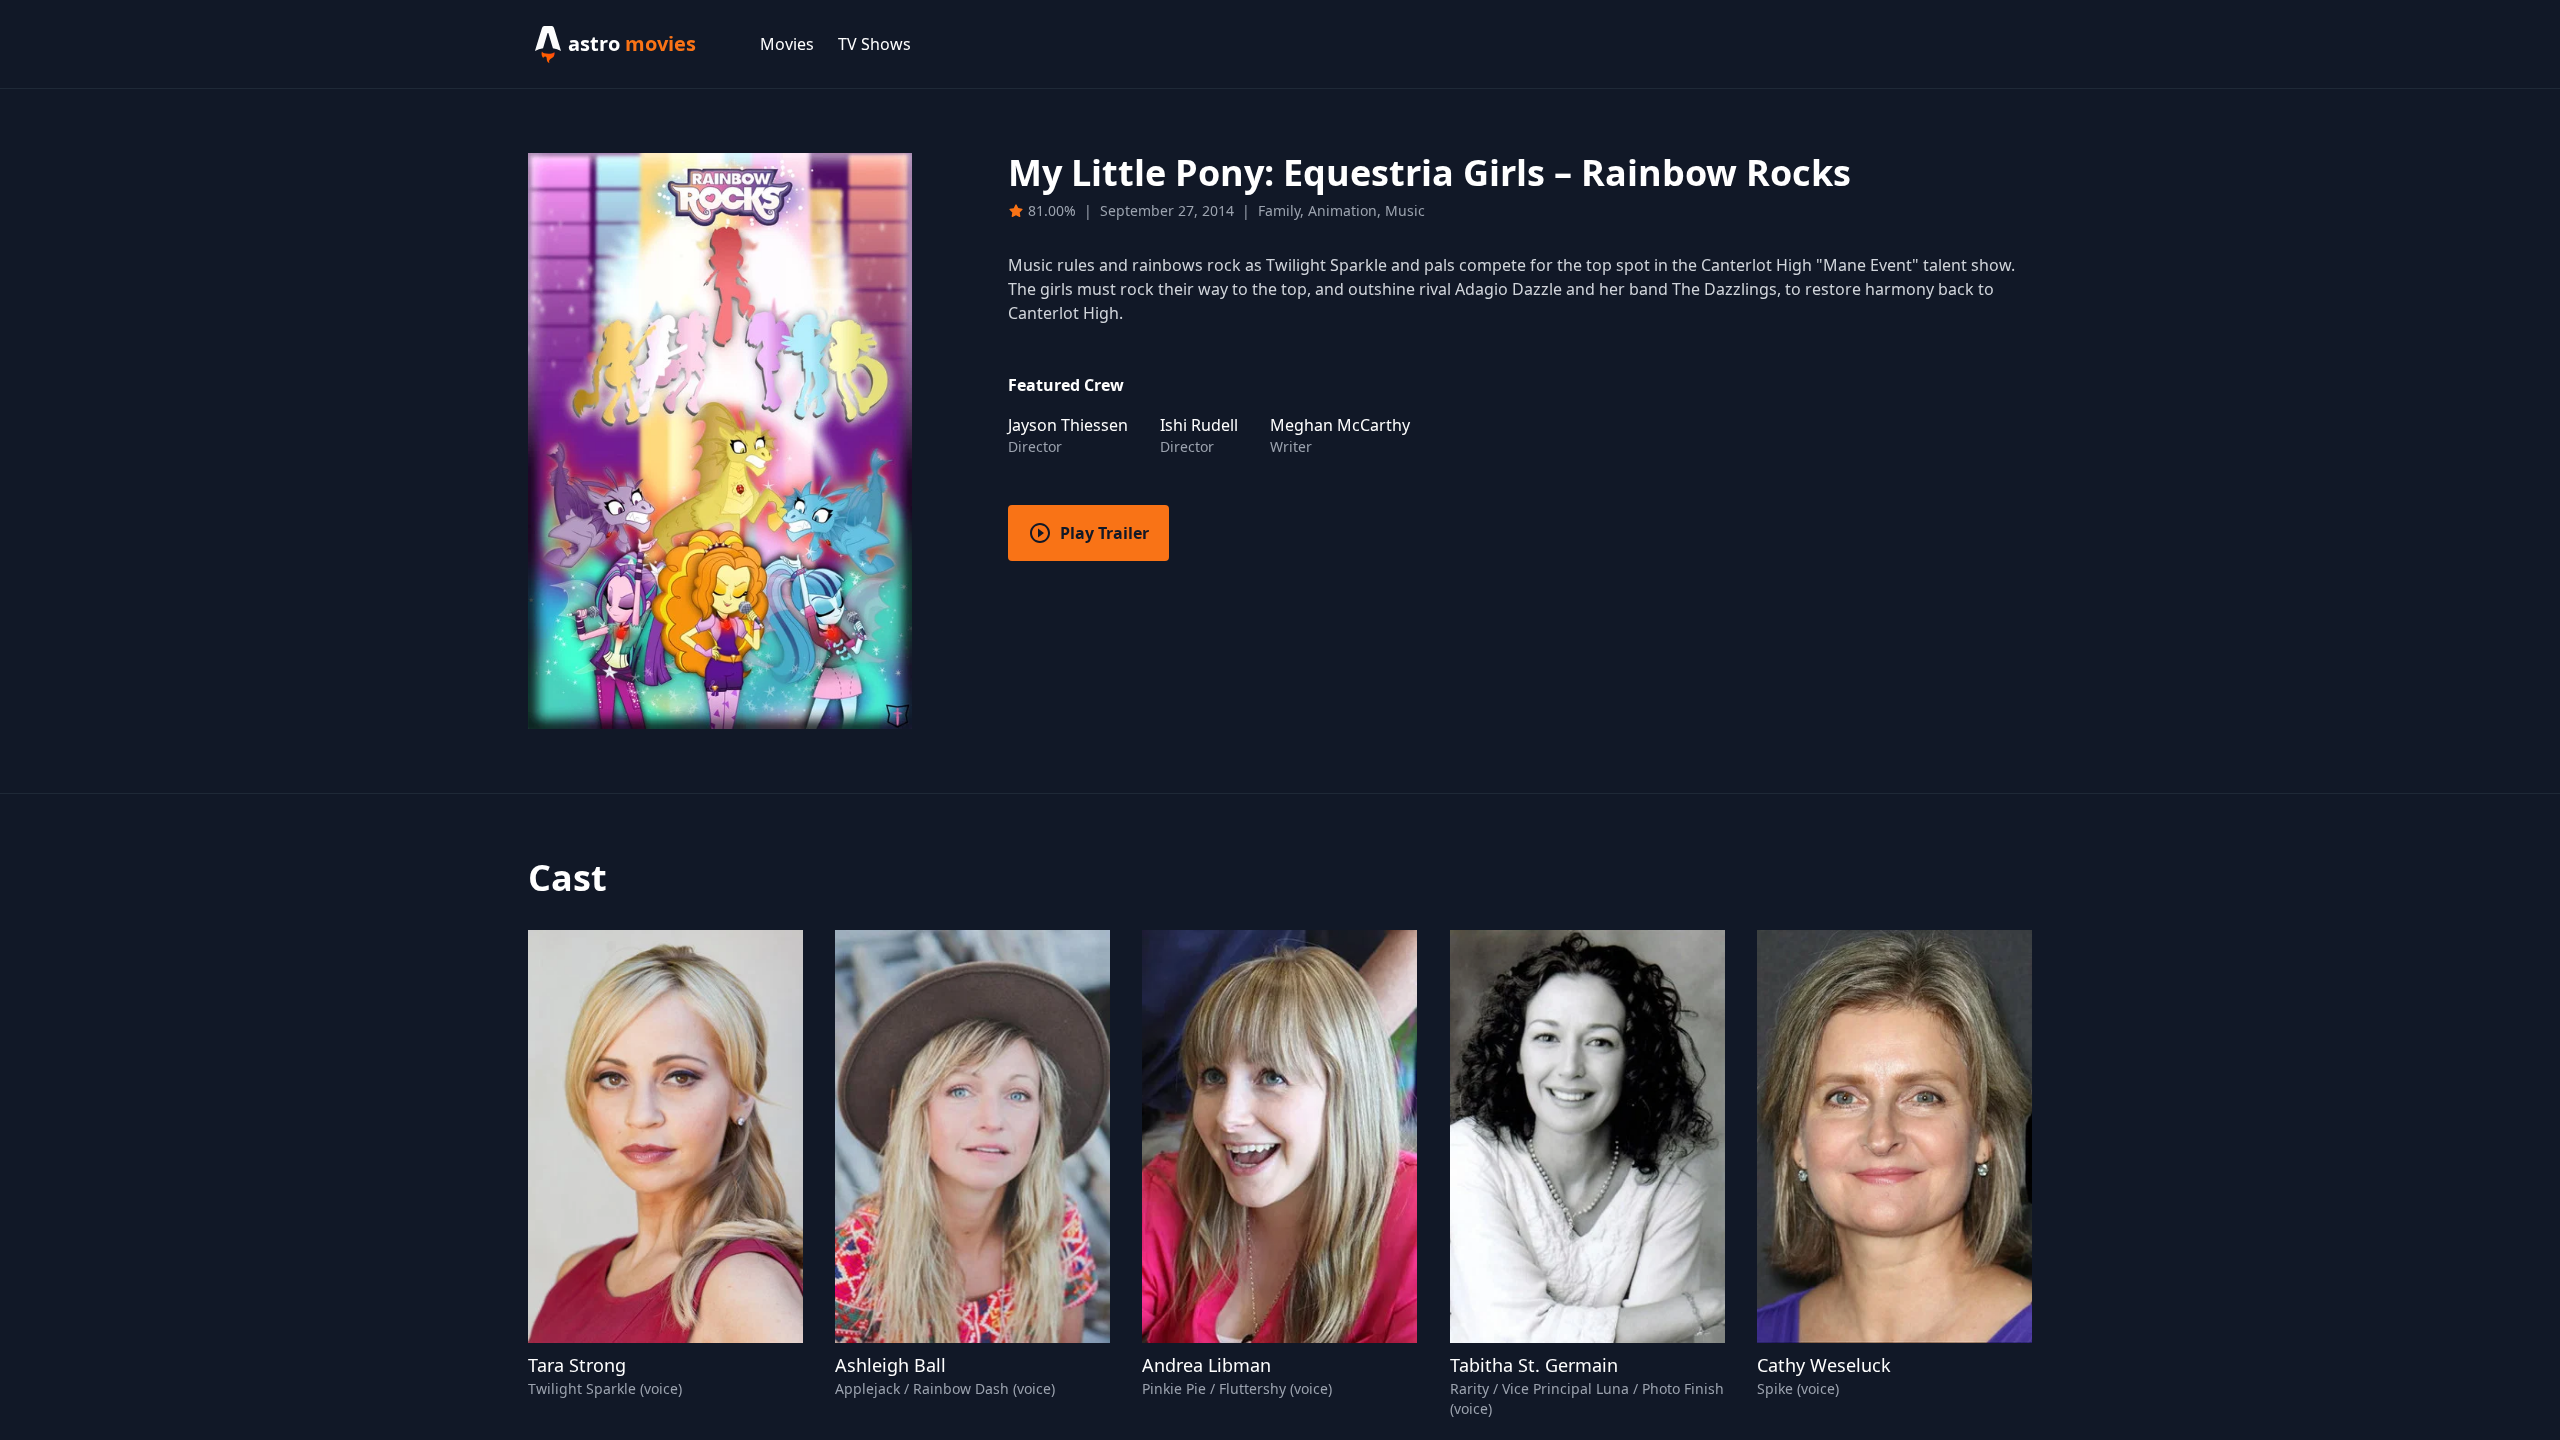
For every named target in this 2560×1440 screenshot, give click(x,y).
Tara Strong (577, 1365)
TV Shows (874, 44)
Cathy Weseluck (1824, 1365)
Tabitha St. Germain (1534, 1365)
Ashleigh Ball (890, 1365)
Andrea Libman (1206, 1365)
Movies (787, 44)
